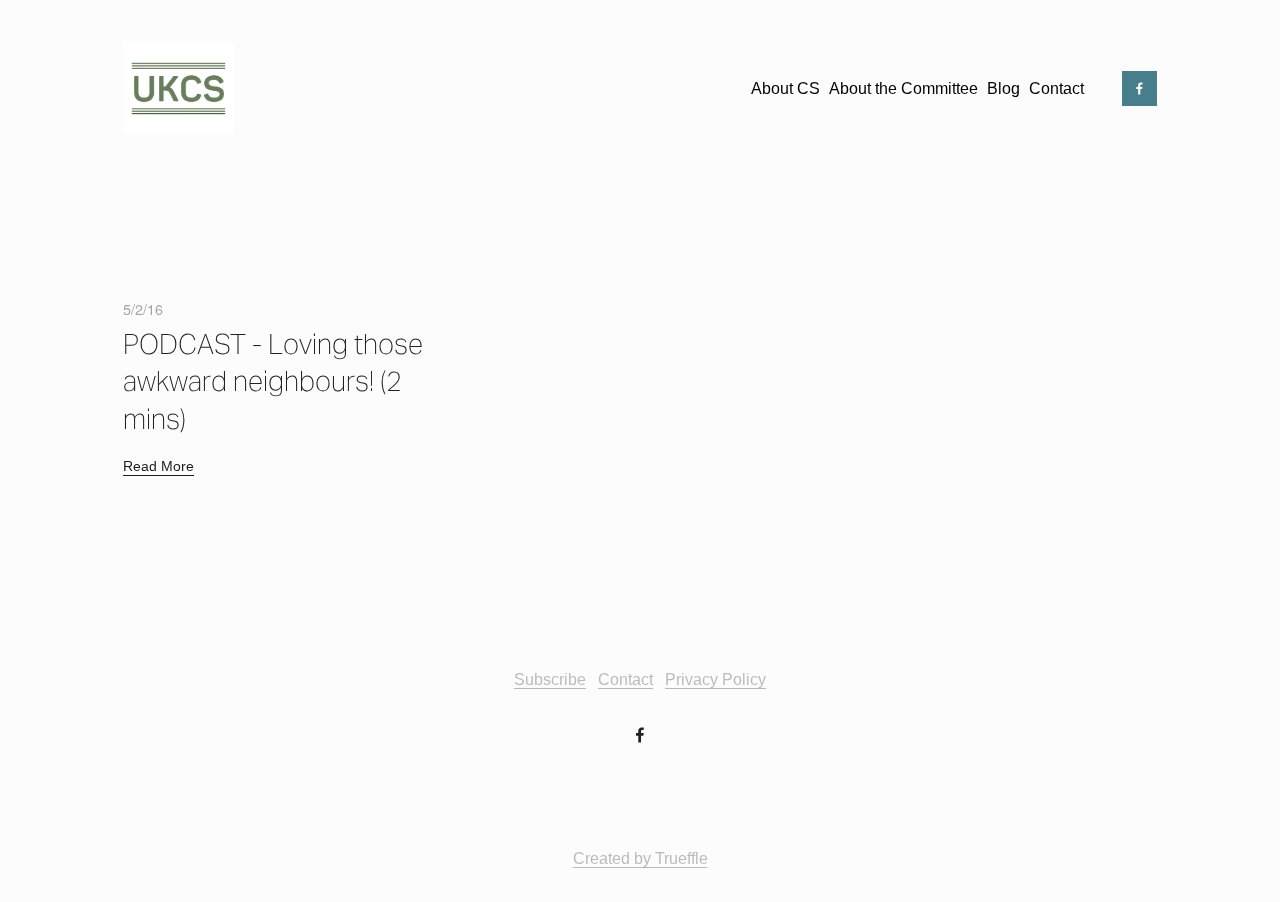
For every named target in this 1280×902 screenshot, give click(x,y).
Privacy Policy (715, 679)
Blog (1003, 88)
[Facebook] (1139, 88)
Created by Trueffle (640, 858)
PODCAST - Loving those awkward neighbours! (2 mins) (273, 382)
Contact (1056, 88)
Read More (158, 466)
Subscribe (550, 679)
